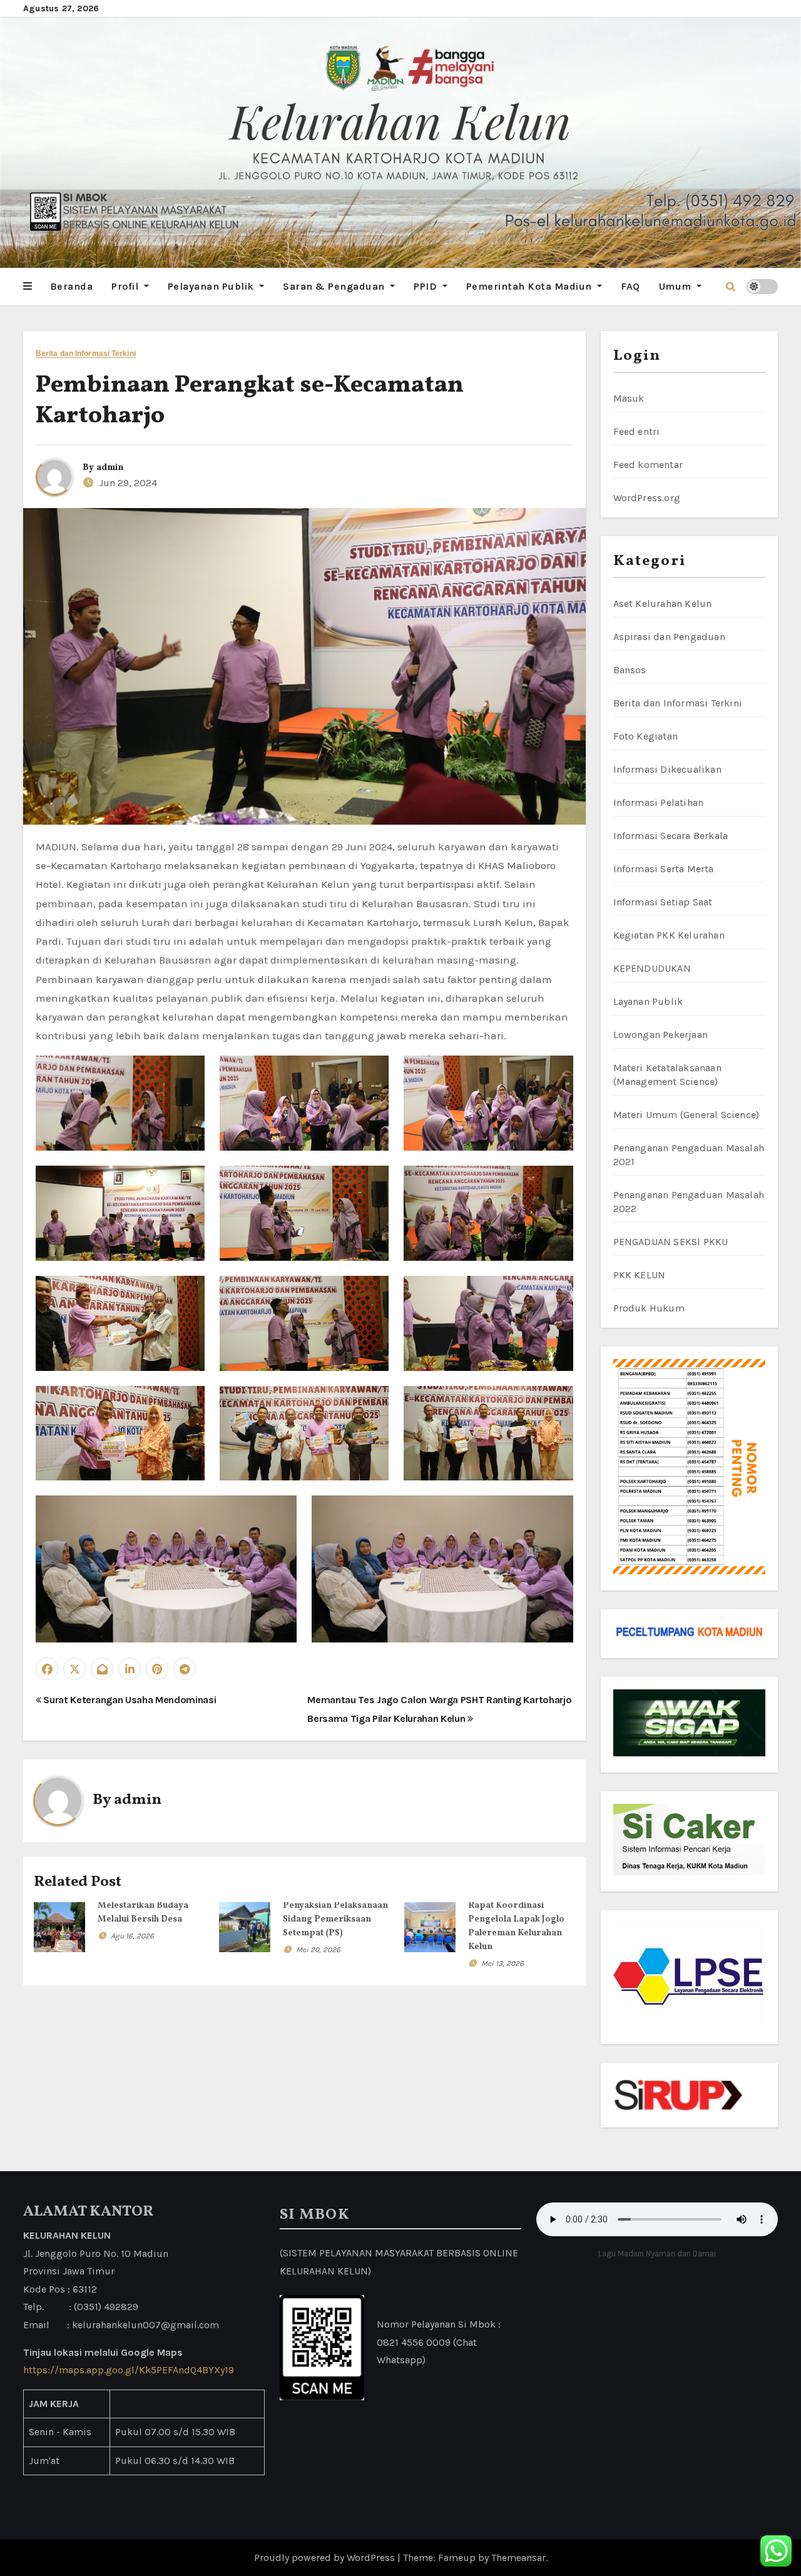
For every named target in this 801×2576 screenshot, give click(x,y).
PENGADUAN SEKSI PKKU (671, 1242)
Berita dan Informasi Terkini (86, 354)
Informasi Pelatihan (659, 802)
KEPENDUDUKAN (652, 968)
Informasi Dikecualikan (667, 769)
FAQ (630, 286)
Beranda (72, 286)
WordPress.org (647, 498)
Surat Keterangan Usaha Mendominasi (129, 1700)
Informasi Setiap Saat (663, 902)
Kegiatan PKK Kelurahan (669, 935)
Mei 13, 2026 (503, 1963)
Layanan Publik (648, 1001)
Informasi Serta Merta (664, 869)
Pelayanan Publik (212, 286)
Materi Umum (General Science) (686, 1115)
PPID (427, 286)
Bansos (630, 670)
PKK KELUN (640, 1275)
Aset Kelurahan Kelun (663, 603)
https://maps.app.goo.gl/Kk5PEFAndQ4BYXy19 (129, 2370)
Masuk (629, 398)
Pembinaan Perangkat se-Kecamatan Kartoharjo (250, 401)
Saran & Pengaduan (335, 286)
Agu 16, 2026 (132, 1936)
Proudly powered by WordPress (326, 2558)
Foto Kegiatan (646, 736)
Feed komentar (648, 465)
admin (110, 468)
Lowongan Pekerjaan (661, 1035)
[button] (28, 287)
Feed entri (637, 431)
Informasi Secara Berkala (671, 836)
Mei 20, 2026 (318, 1950)
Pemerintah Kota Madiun (531, 286)
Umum (677, 286)
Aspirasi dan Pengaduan (669, 637)
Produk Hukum (649, 1308)
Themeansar (518, 2558)
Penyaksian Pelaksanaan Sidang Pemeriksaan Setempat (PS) (335, 1919)
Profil (126, 286)
